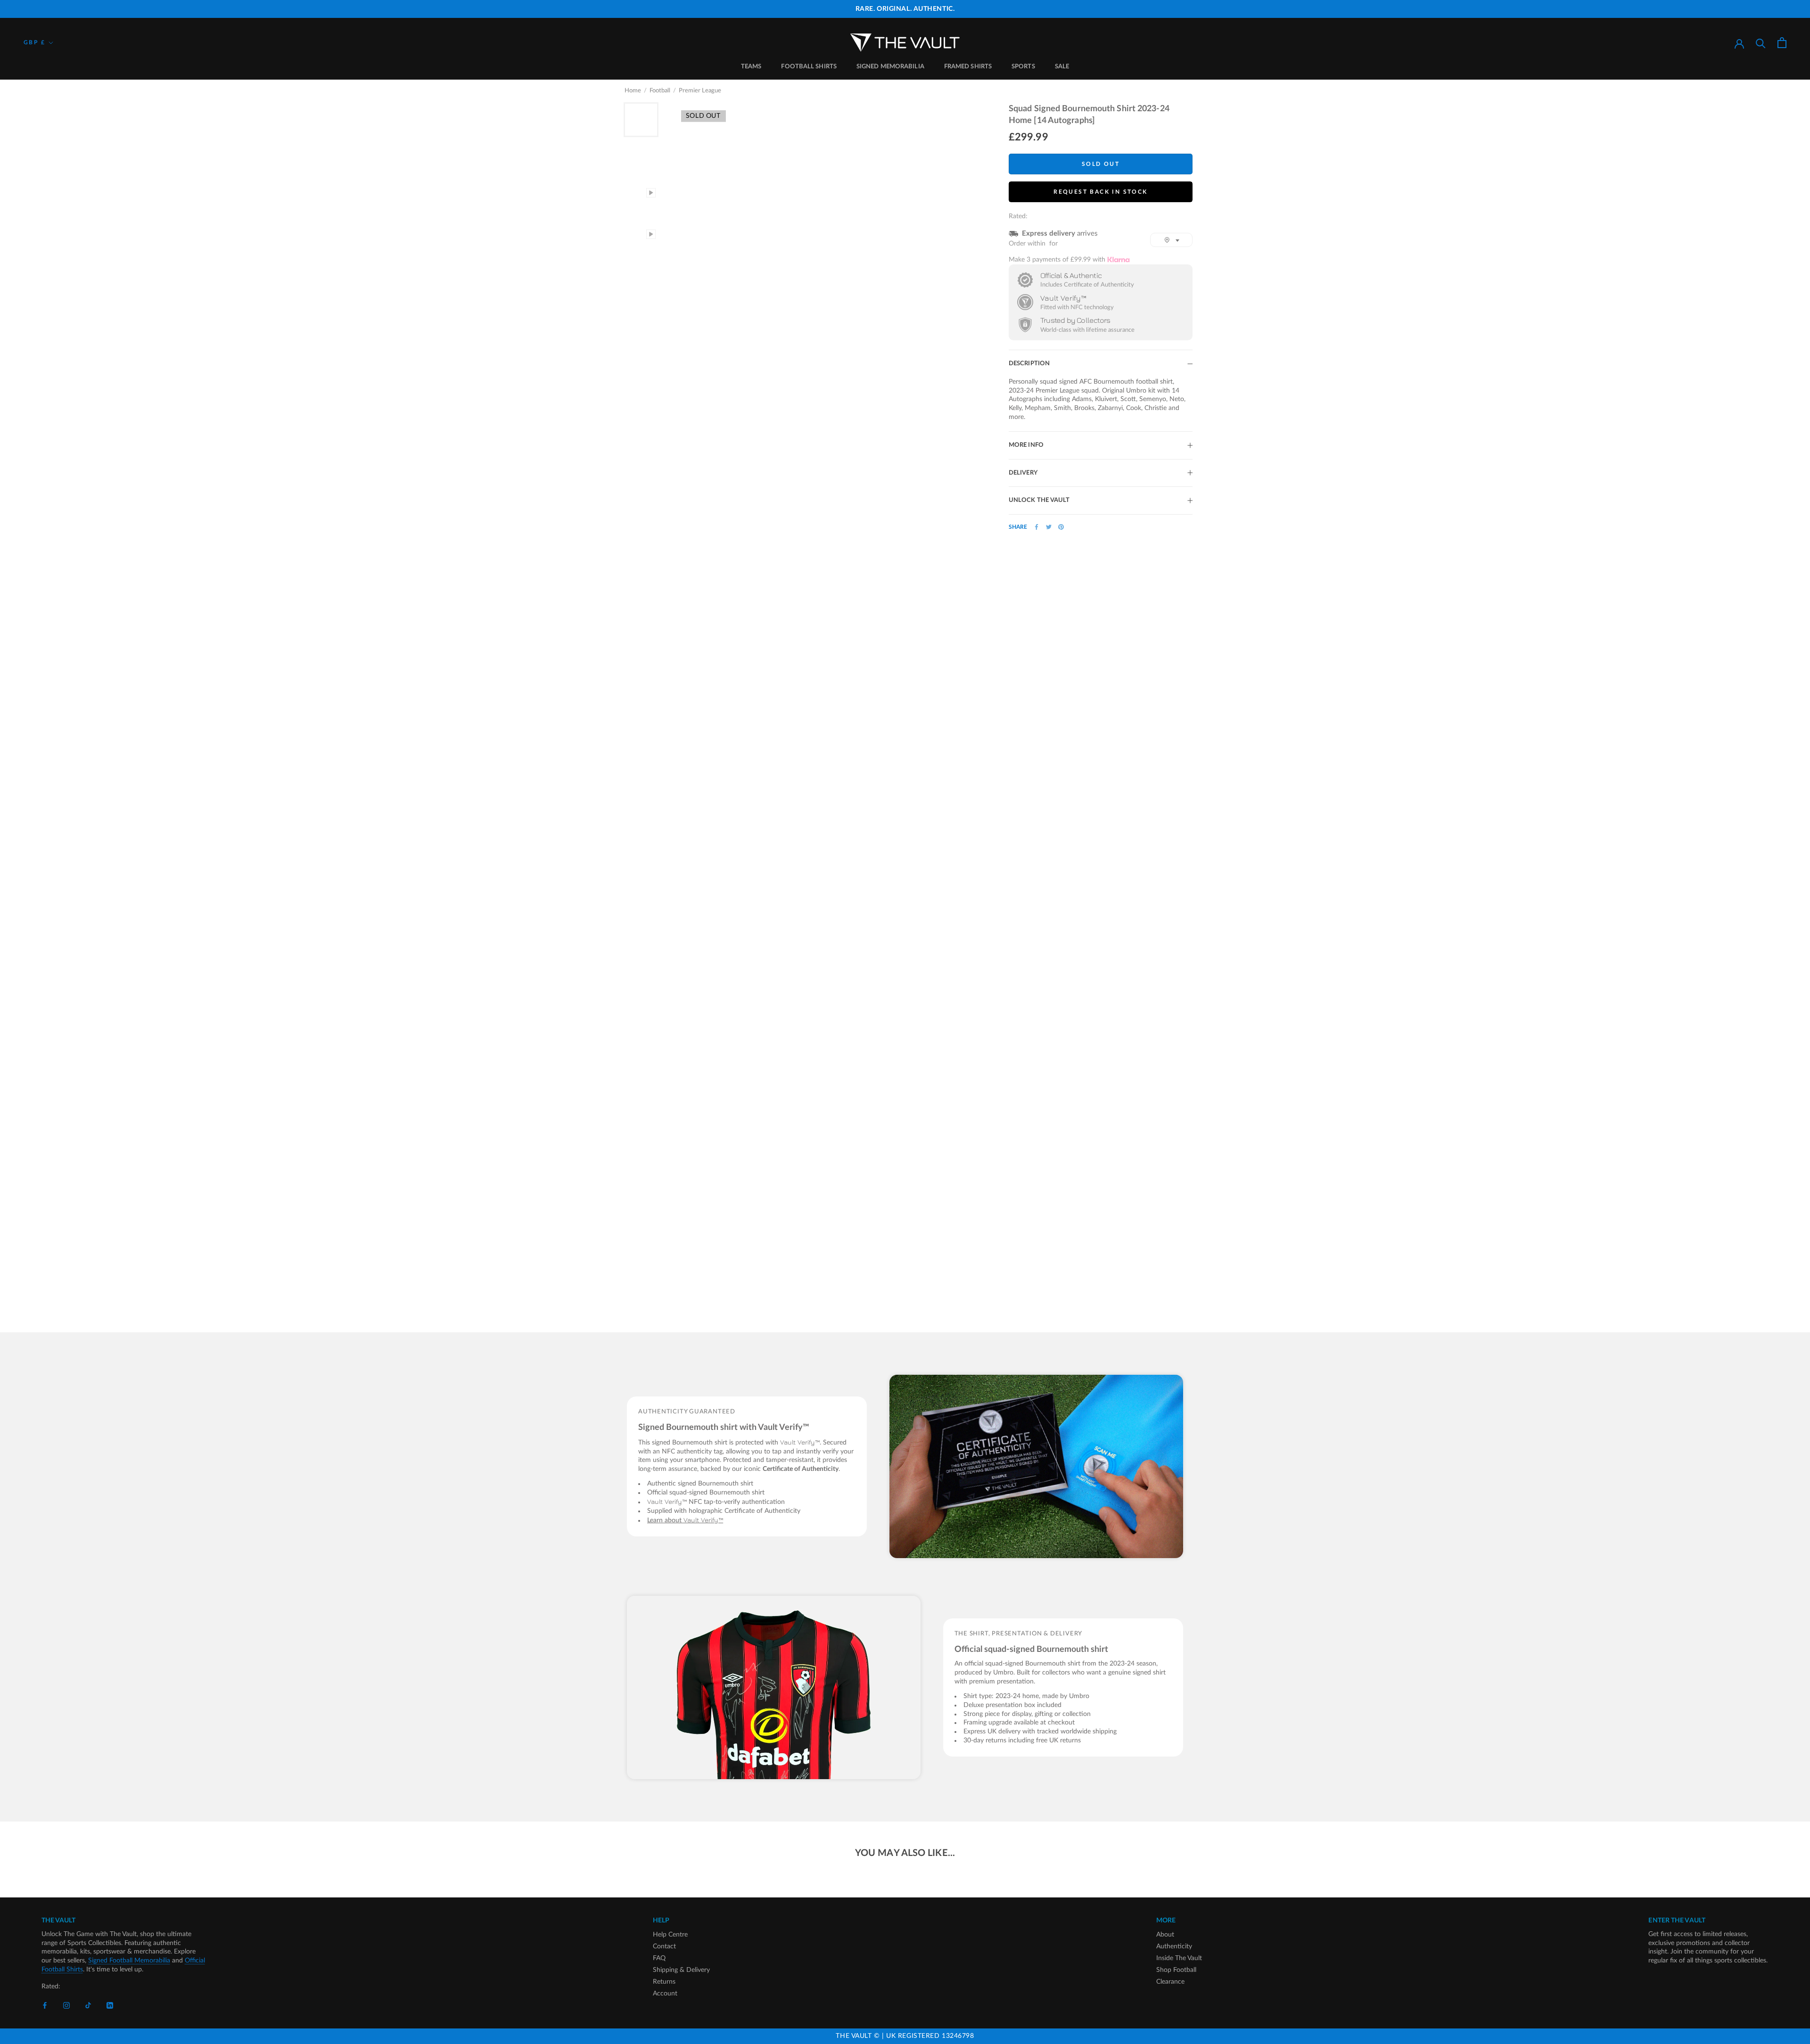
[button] (1171, 240)
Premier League (700, 91)
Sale (1062, 67)
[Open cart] (1782, 43)
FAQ (659, 1958)
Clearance (1170, 1982)
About (1165, 1935)
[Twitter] (1049, 527)
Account (665, 1994)
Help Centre (670, 1935)
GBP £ (34, 42)
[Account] (1739, 43)
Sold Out (1101, 164)
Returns (664, 1982)
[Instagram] (66, 2005)
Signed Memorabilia (890, 67)
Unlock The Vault (1039, 500)
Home (633, 91)
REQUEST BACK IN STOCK (1100, 192)
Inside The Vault (1179, 1958)
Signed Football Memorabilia (129, 1961)
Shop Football (1176, 1970)
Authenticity (1174, 1946)
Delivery (1023, 473)
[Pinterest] (1061, 527)
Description (1029, 364)
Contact (664, 1946)
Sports (1023, 67)
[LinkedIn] (110, 2005)
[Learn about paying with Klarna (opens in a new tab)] (1119, 259)
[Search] (1761, 43)
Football (660, 91)
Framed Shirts (968, 67)
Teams (751, 67)
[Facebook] (1037, 527)
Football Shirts (809, 67)
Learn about (685, 1520)
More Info (1026, 445)
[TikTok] (88, 2005)
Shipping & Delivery (681, 1970)
